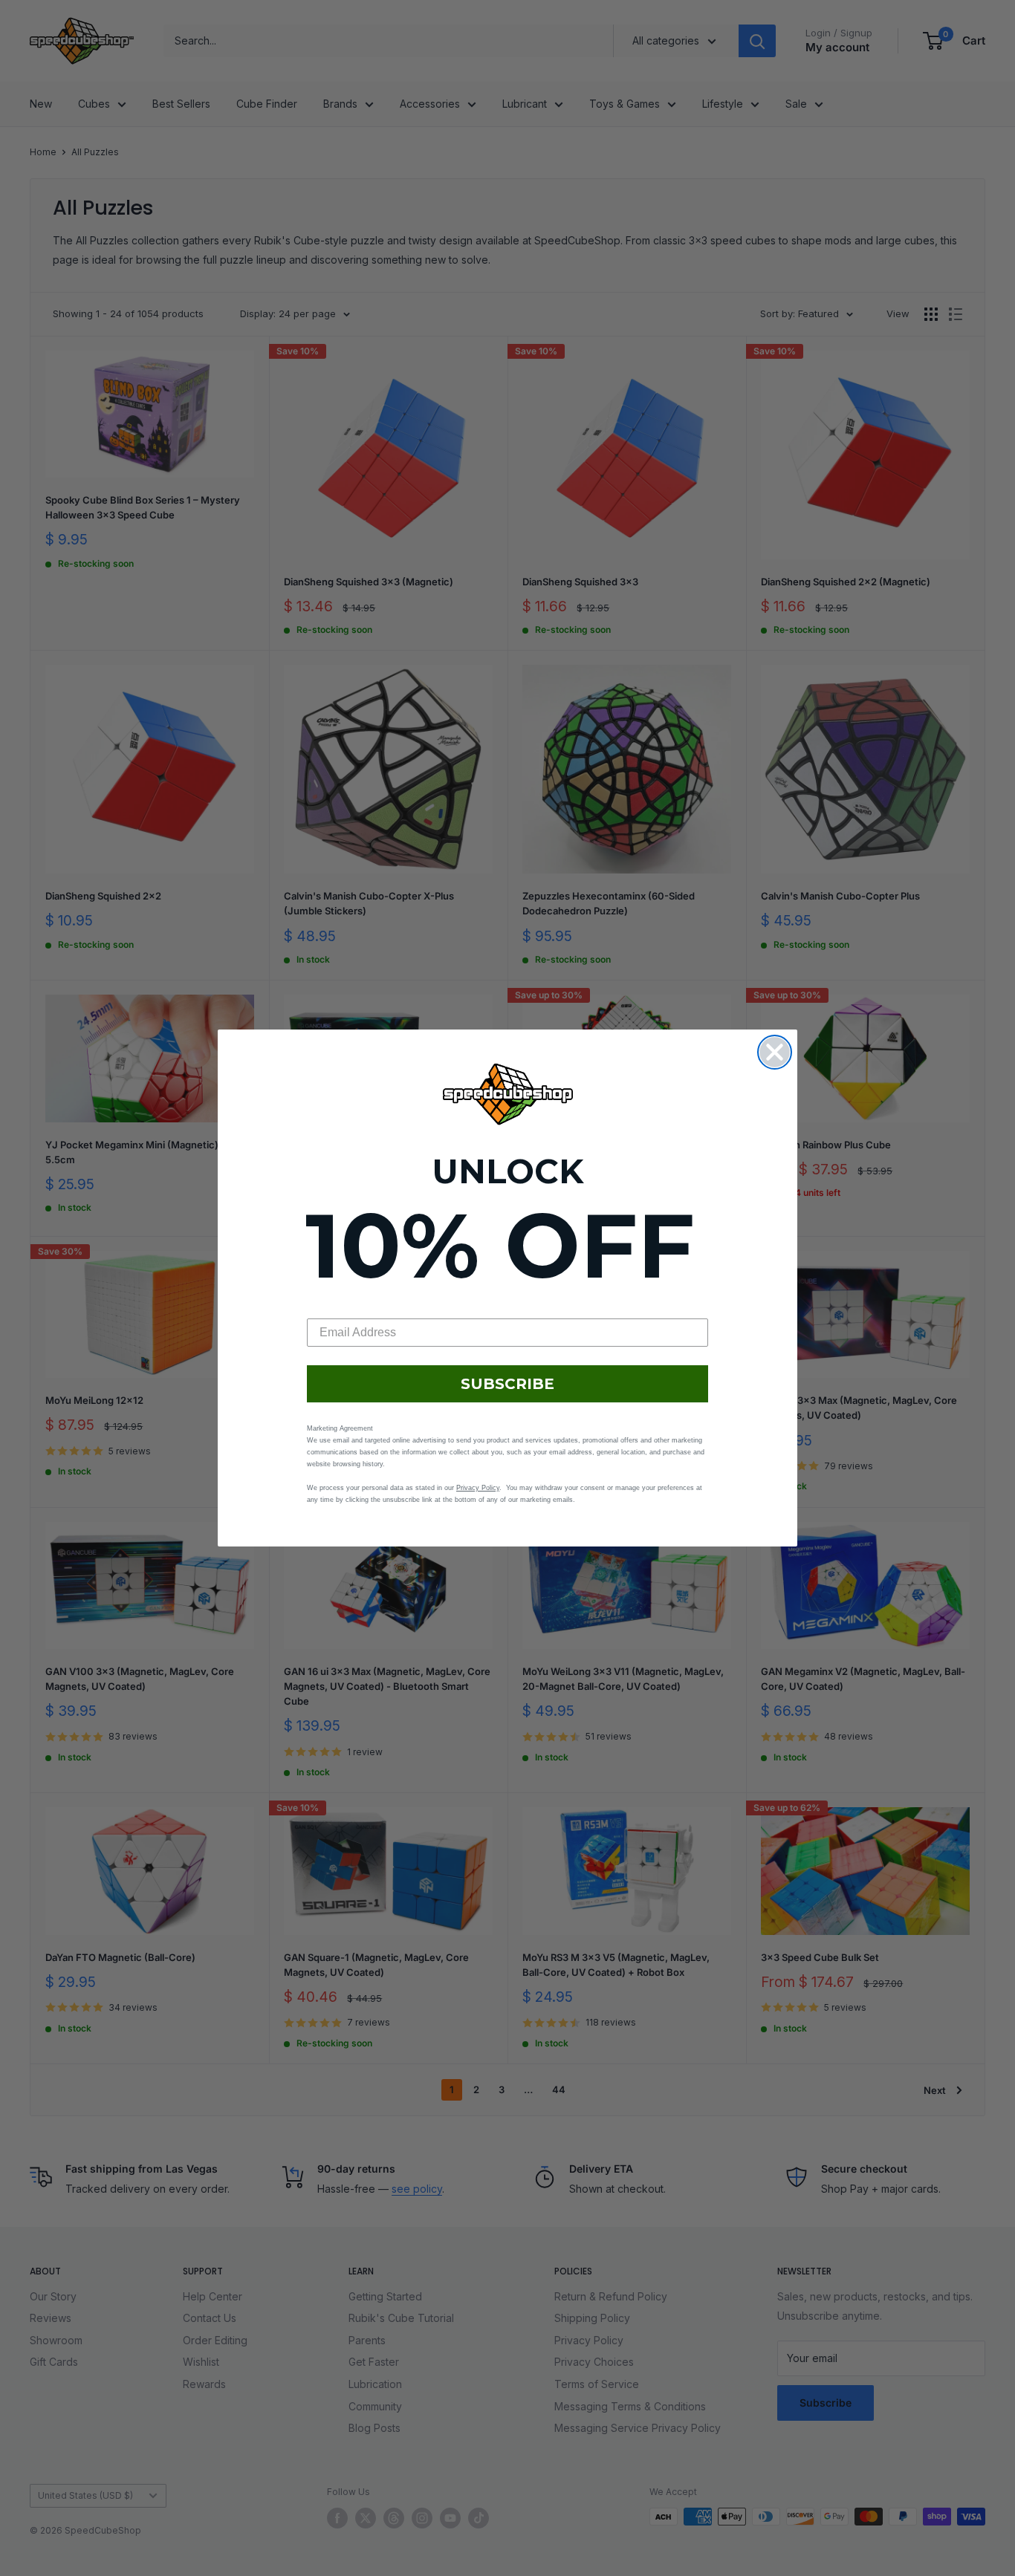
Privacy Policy (478, 1488)
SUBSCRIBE (507, 1384)
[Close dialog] (775, 1052)
